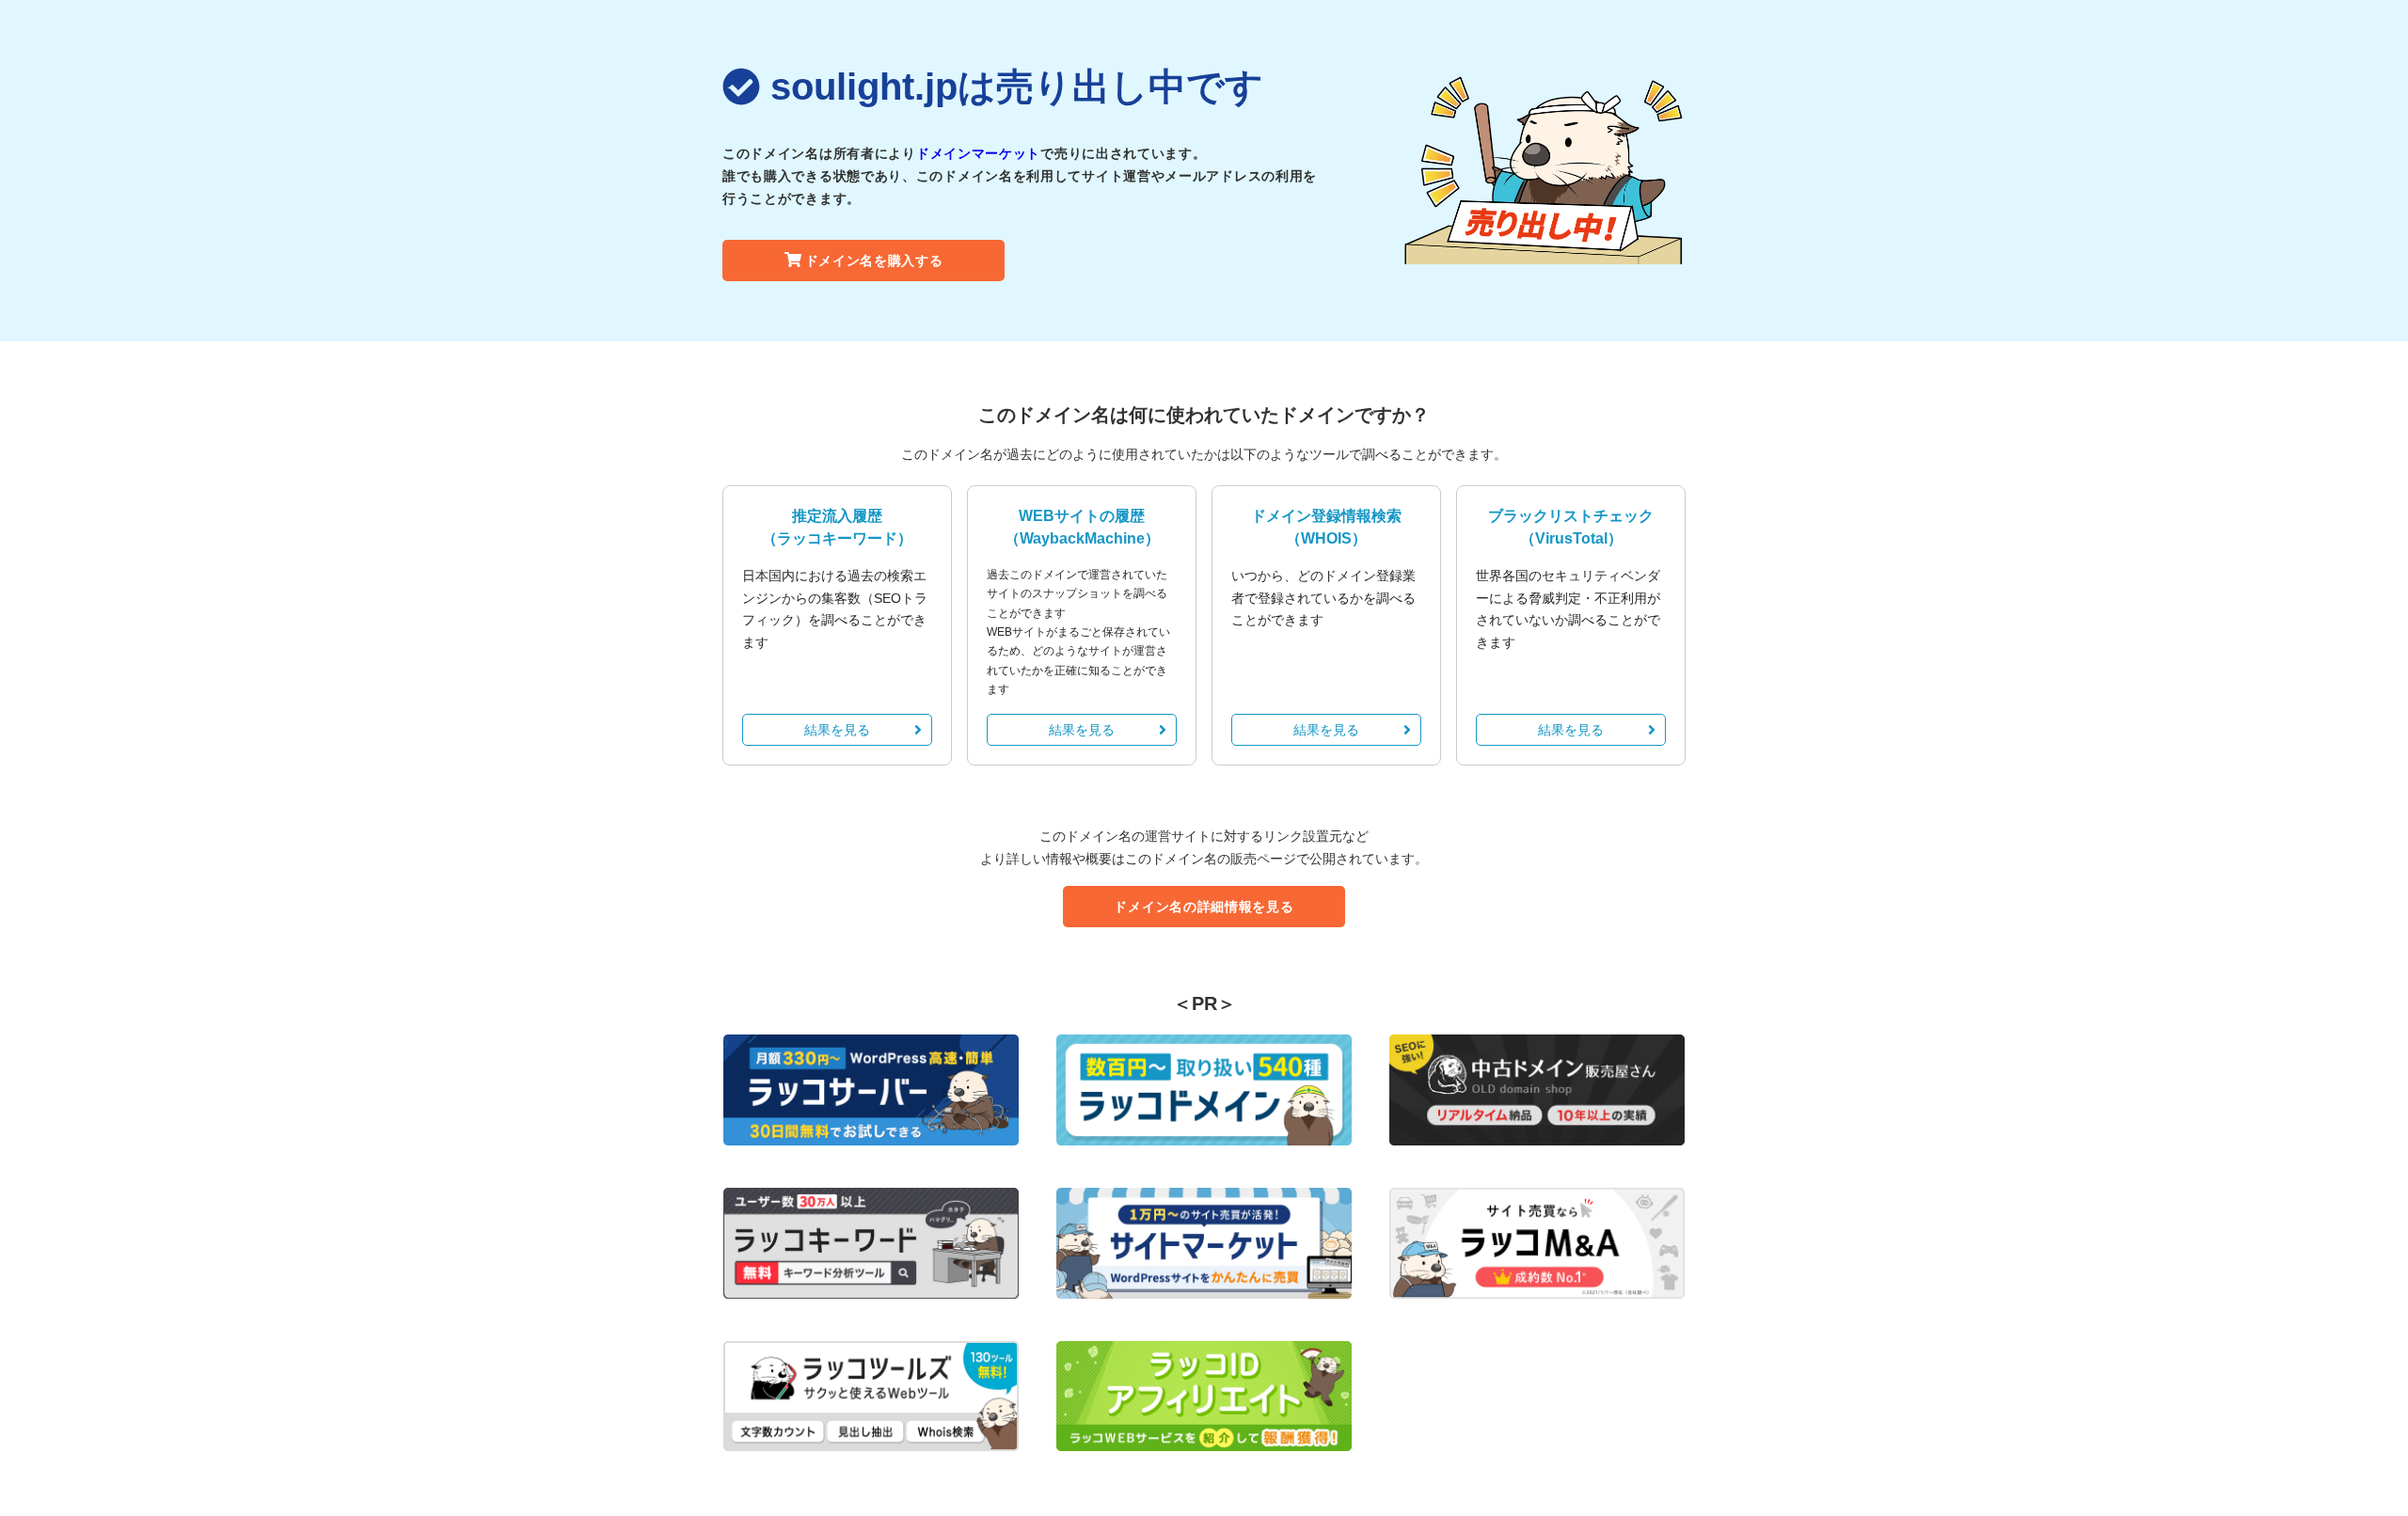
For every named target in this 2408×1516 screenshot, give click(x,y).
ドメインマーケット (978, 153)
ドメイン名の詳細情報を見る (1204, 907)
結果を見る (837, 730)
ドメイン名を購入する (874, 261)
